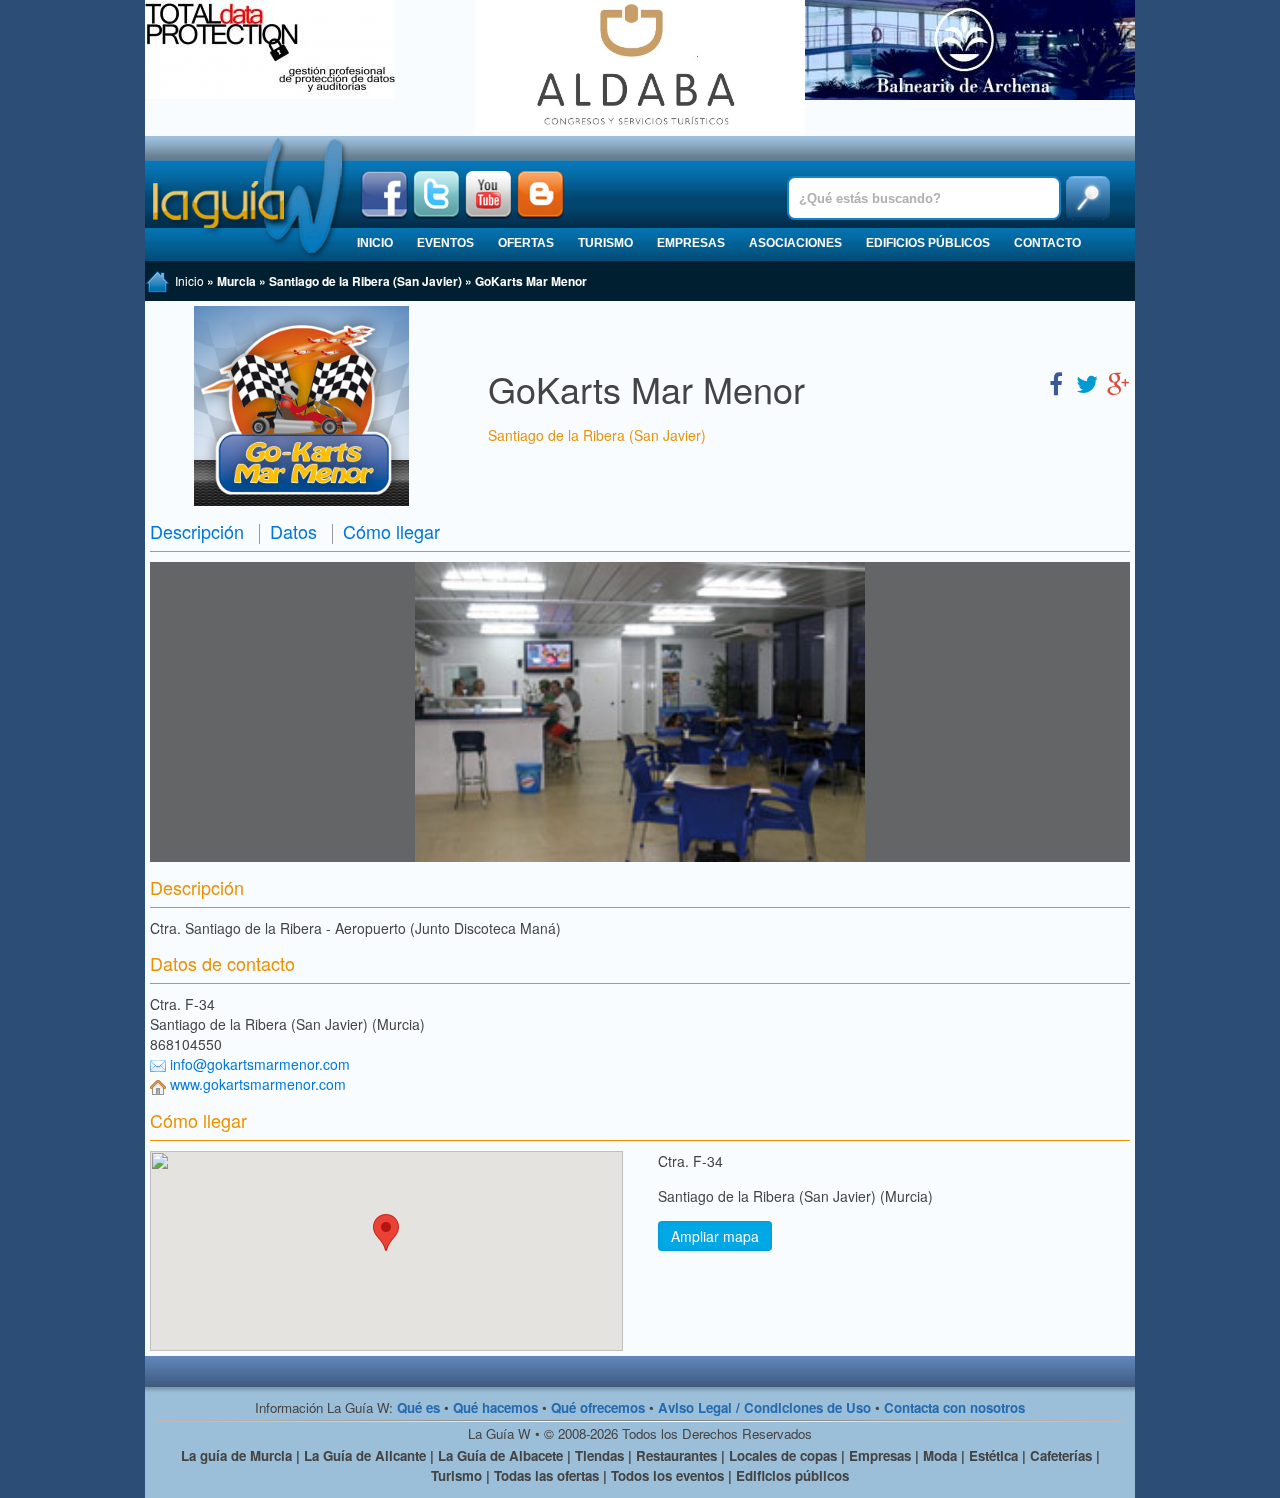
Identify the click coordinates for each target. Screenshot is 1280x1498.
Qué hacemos (495, 1407)
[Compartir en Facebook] (1056, 382)
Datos (293, 531)
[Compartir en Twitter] (1087, 382)
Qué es (418, 1407)
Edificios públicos (928, 243)
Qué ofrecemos (598, 1407)
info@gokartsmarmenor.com (260, 1064)
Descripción (197, 531)
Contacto (1047, 243)
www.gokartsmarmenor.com (258, 1084)
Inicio (375, 243)
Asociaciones (795, 243)
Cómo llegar (391, 531)
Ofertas (526, 243)
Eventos (445, 243)
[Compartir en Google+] (1118, 382)
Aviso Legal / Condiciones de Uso (764, 1407)
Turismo (605, 243)
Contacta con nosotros (954, 1407)
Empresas (691, 243)
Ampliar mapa (715, 1236)
